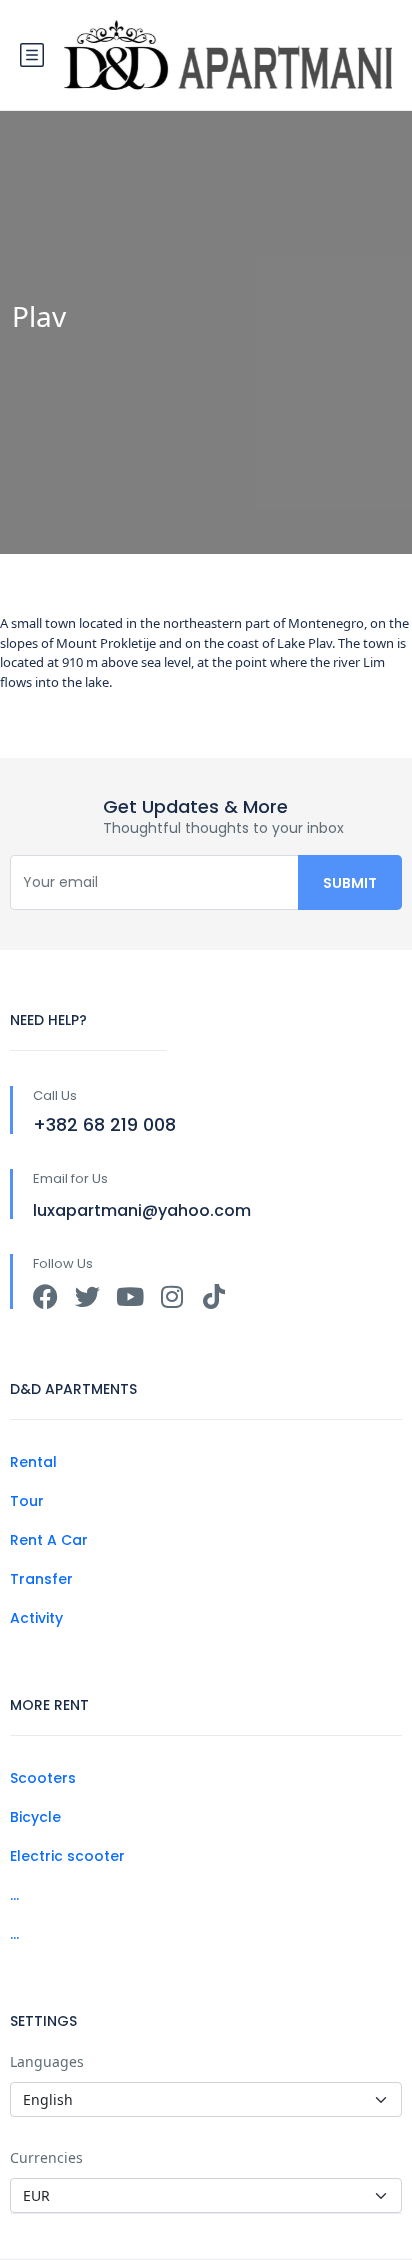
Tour (27, 1501)
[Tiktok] (213, 1296)
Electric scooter (67, 1856)
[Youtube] (129, 1296)
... (14, 1895)
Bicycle (35, 1817)
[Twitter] (87, 1296)
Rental (33, 1462)
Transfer (41, 1579)
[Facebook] (45, 1296)
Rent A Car (49, 1540)
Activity (36, 1618)
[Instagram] (171, 1296)
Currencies (46, 2157)
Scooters (43, 1778)
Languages (47, 2061)
